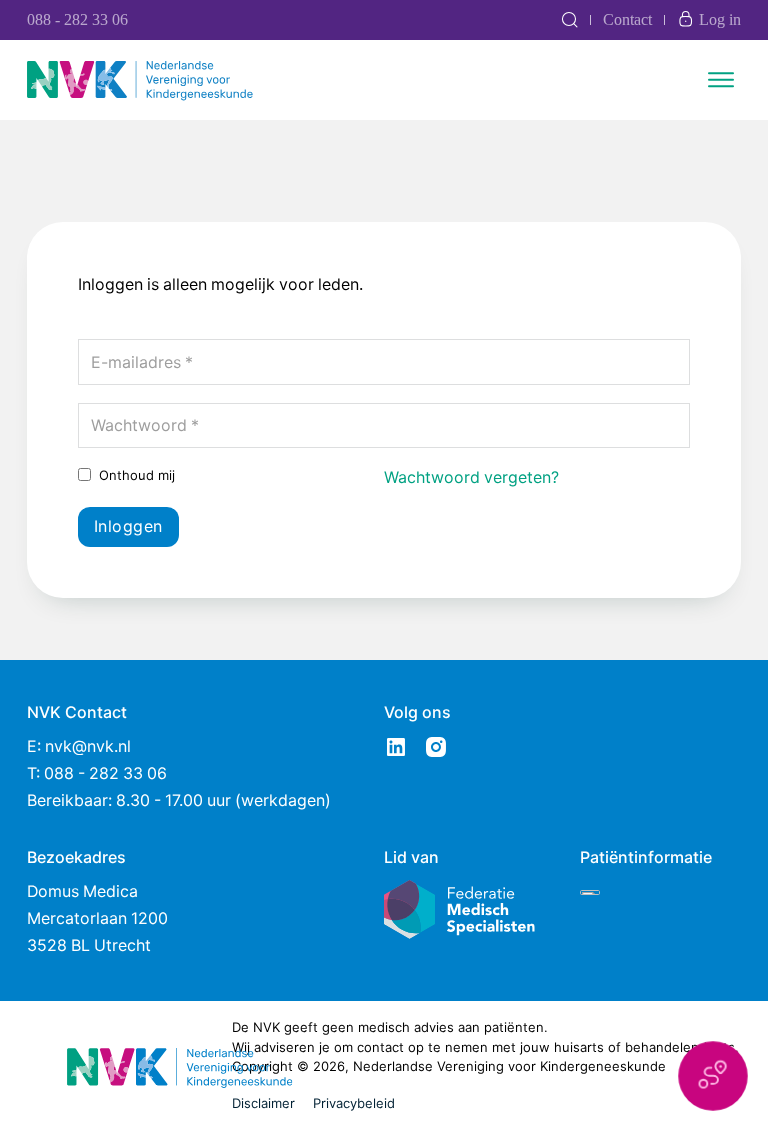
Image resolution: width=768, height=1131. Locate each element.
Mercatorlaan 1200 (97, 918)
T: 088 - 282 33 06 (97, 773)
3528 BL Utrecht (89, 945)
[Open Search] (569, 20)
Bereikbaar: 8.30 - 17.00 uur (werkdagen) (179, 800)
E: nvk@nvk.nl (79, 746)
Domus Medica (82, 891)
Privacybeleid (354, 1103)
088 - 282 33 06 (77, 19)
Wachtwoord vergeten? (471, 477)
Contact (627, 19)
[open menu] (721, 80)
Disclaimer (263, 1103)
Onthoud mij (137, 475)
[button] (713, 1076)
